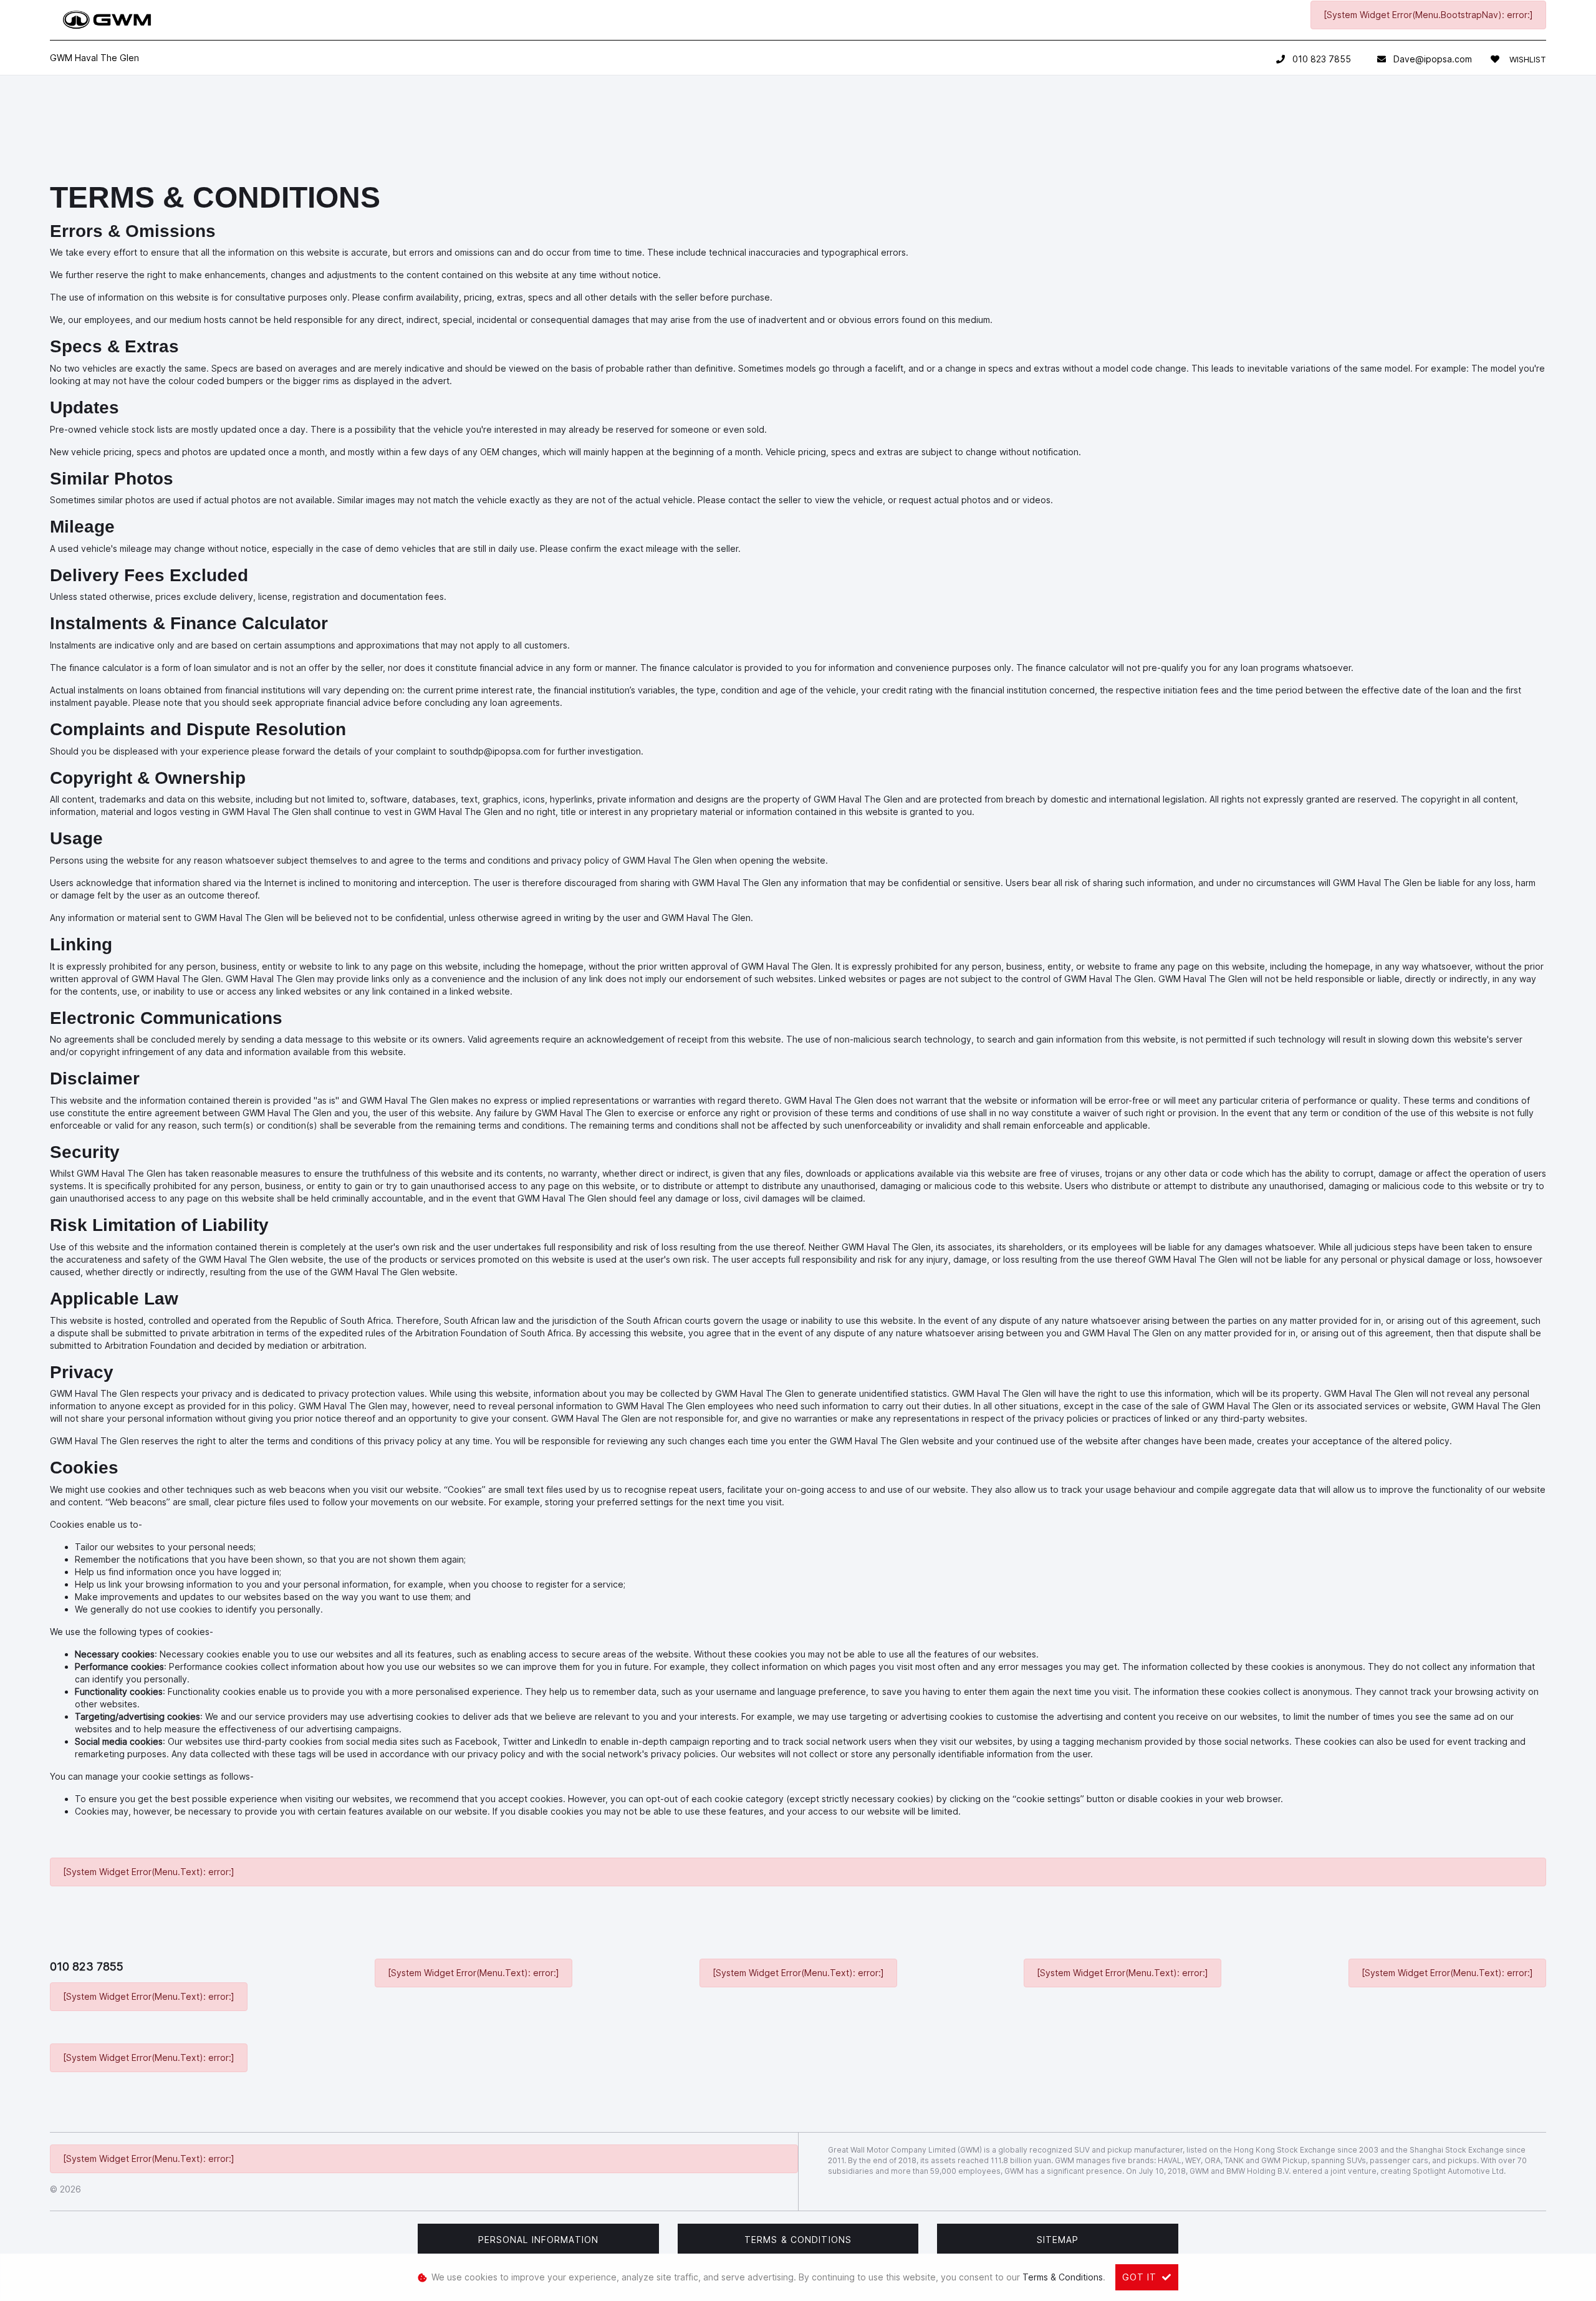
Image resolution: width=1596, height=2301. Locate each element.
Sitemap (1058, 2240)
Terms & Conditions (798, 2240)
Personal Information (538, 2240)
